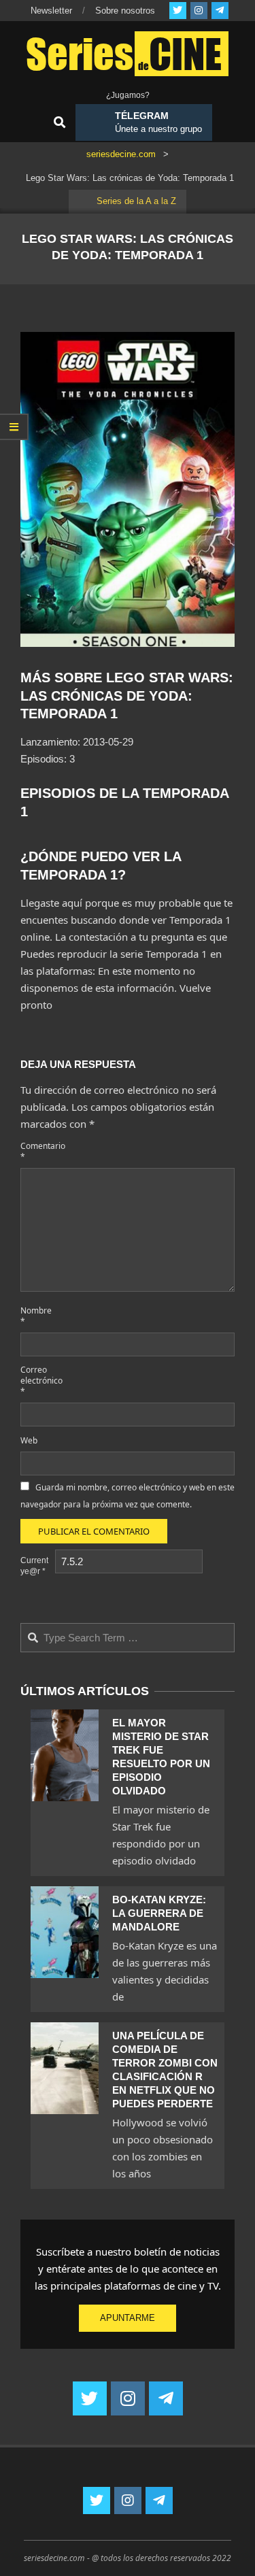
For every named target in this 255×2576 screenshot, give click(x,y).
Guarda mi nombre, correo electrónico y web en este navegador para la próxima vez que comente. (128, 1496)
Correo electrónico (36, 1381)
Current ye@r (34, 1566)
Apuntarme (128, 2318)
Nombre (36, 1316)
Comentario (36, 1151)
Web (29, 1440)
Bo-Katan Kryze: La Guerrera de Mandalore (159, 1913)
